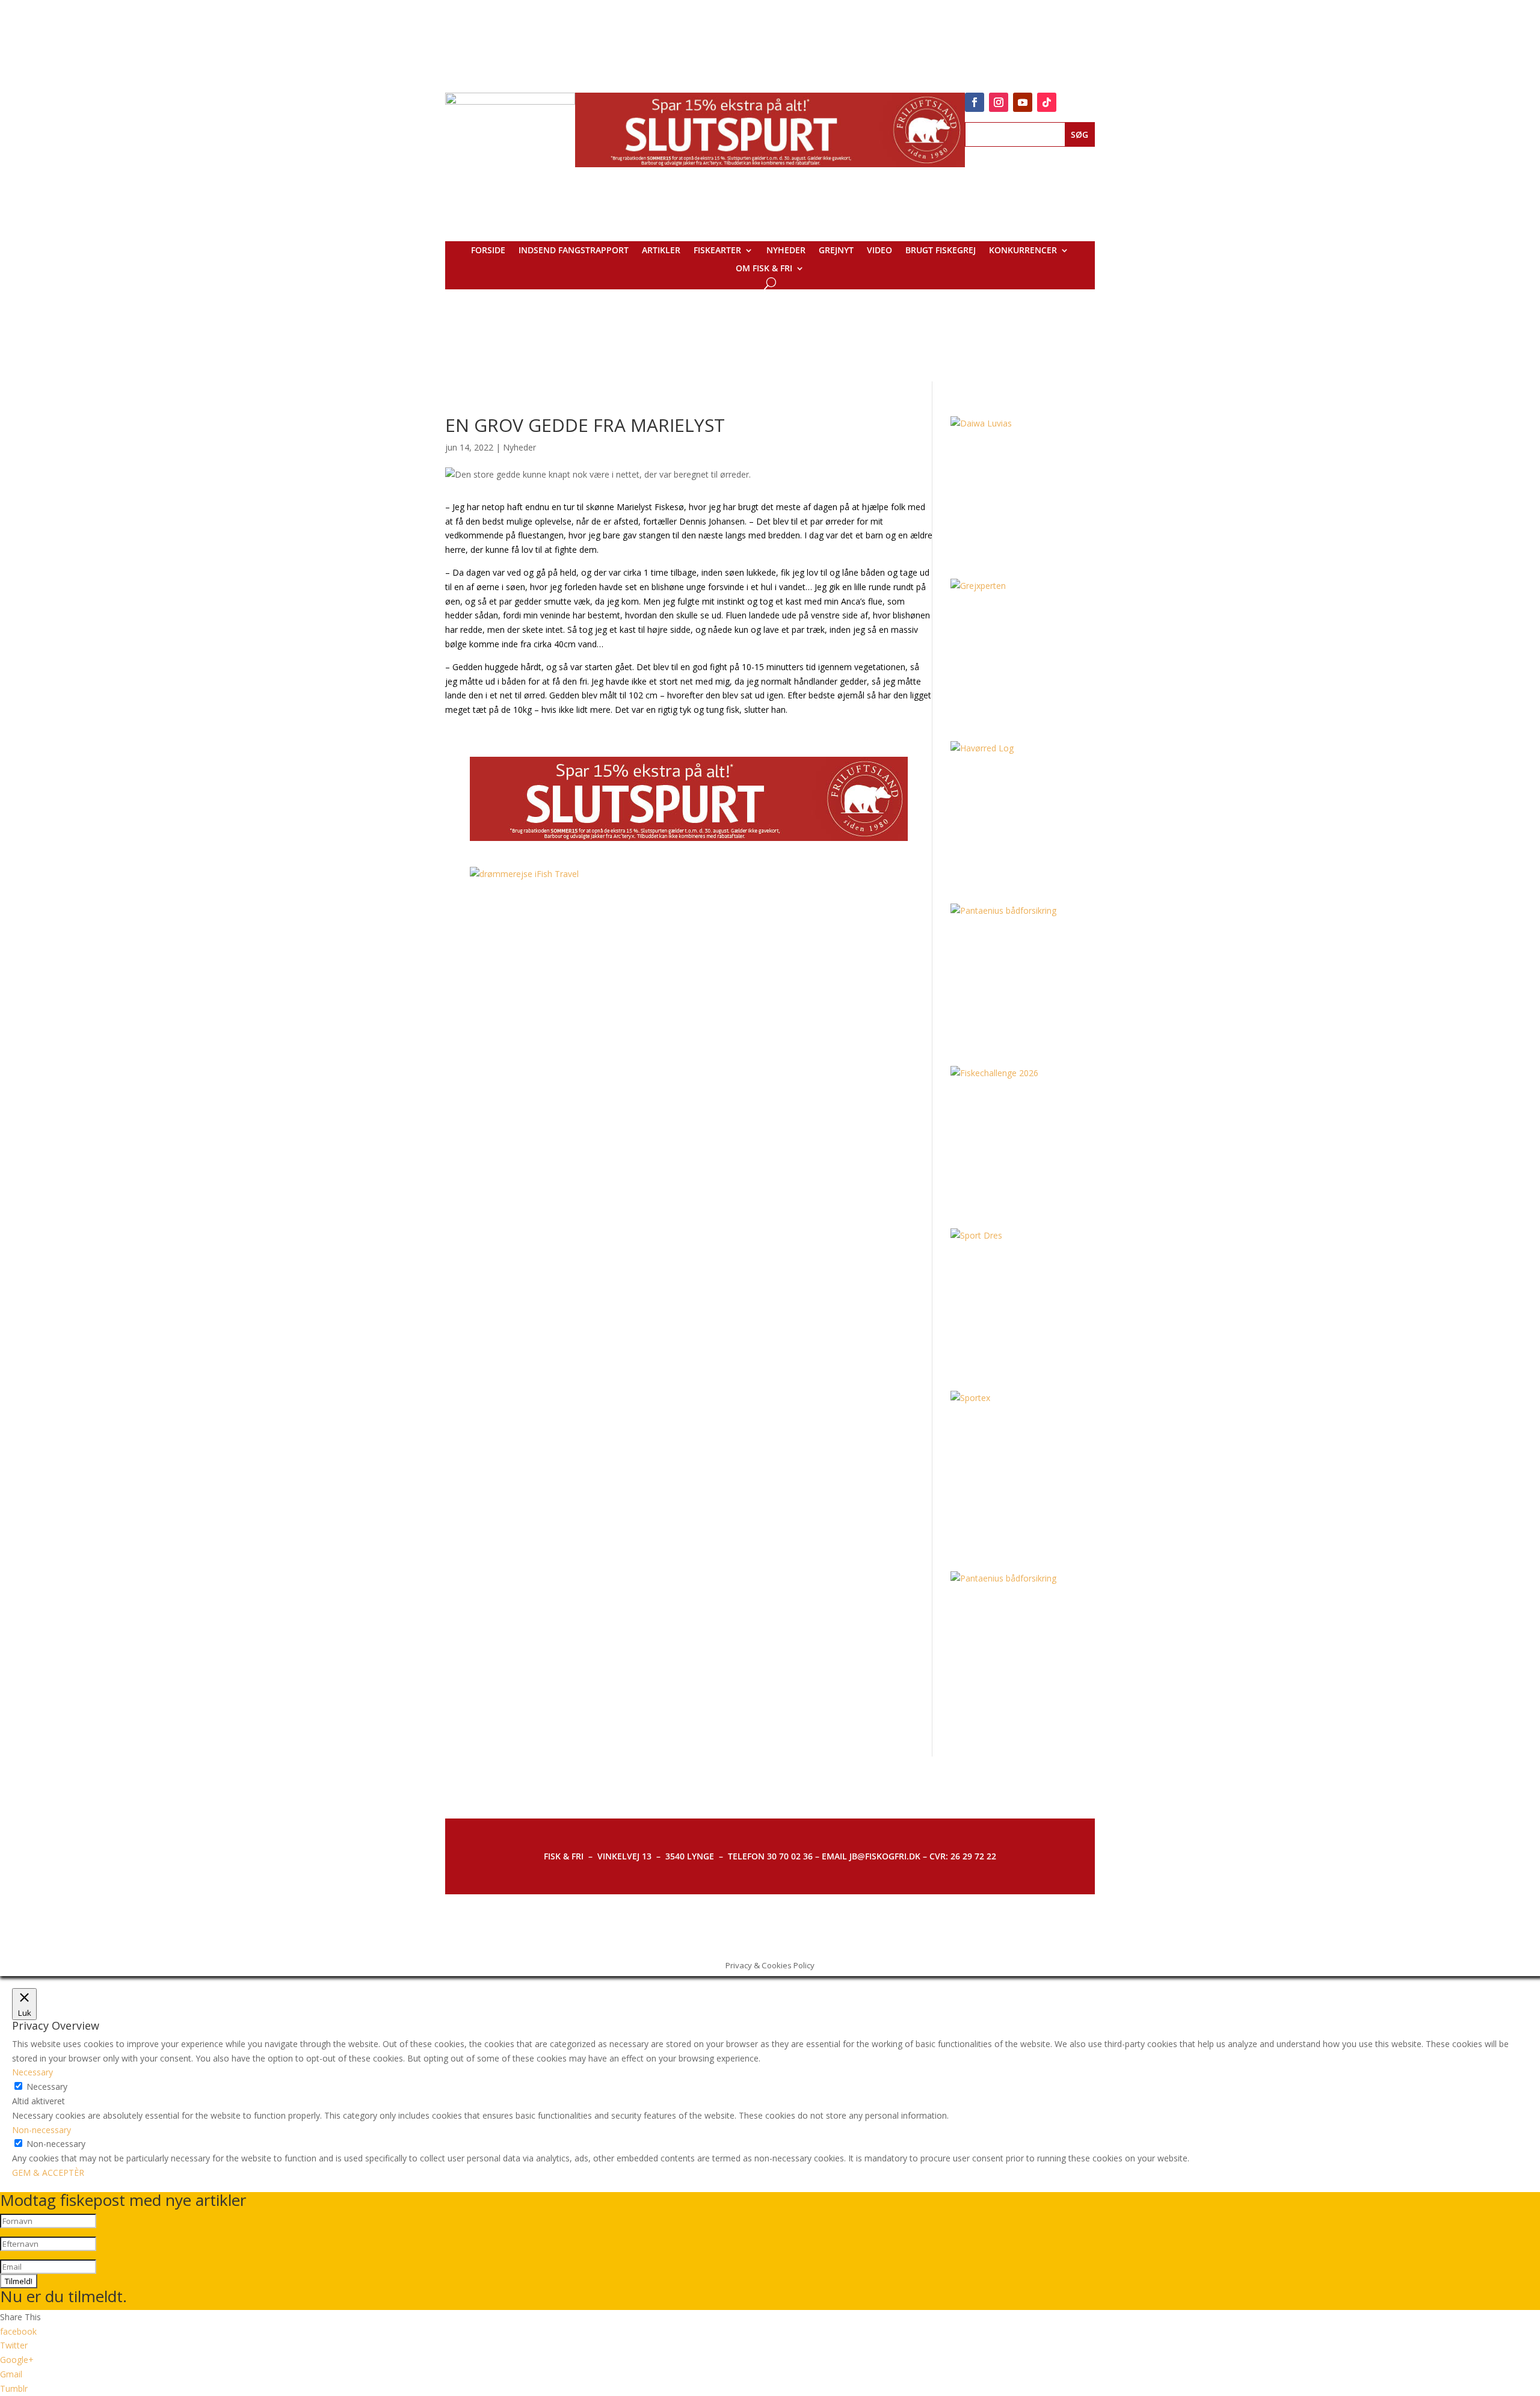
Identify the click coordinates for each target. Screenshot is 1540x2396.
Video (879, 251)
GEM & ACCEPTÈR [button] (48, 2173)
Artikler (661, 251)
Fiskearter (717, 251)
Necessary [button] (32, 2072)
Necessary (47, 2086)
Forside (488, 251)
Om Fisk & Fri (764, 269)
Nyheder (786, 251)
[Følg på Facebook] (975, 102)
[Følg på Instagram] (999, 102)
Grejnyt (836, 251)
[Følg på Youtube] (1023, 102)
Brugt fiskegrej (941, 251)
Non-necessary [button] (42, 2130)
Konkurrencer (1023, 251)
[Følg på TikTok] (1047, 102)
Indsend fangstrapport (574, 251)
